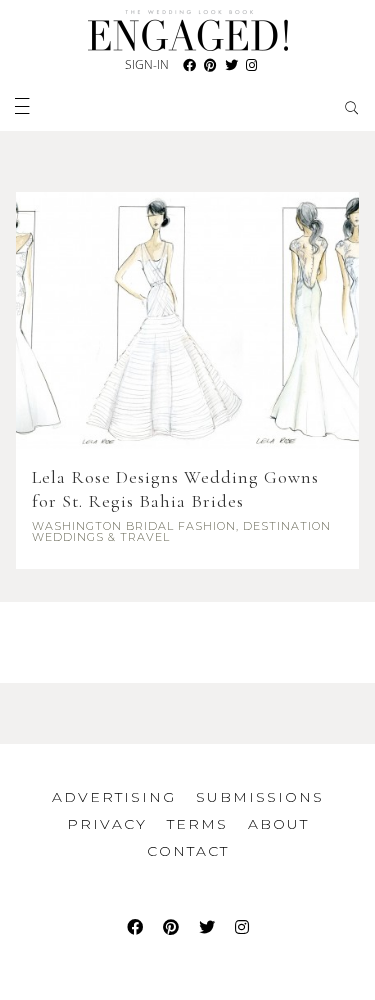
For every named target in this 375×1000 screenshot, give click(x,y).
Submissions (260, 797)
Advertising (114, 797)
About (278, 824)
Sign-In (147, 64)
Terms (197, 824)
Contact (188, 851)
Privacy (107, 824)
